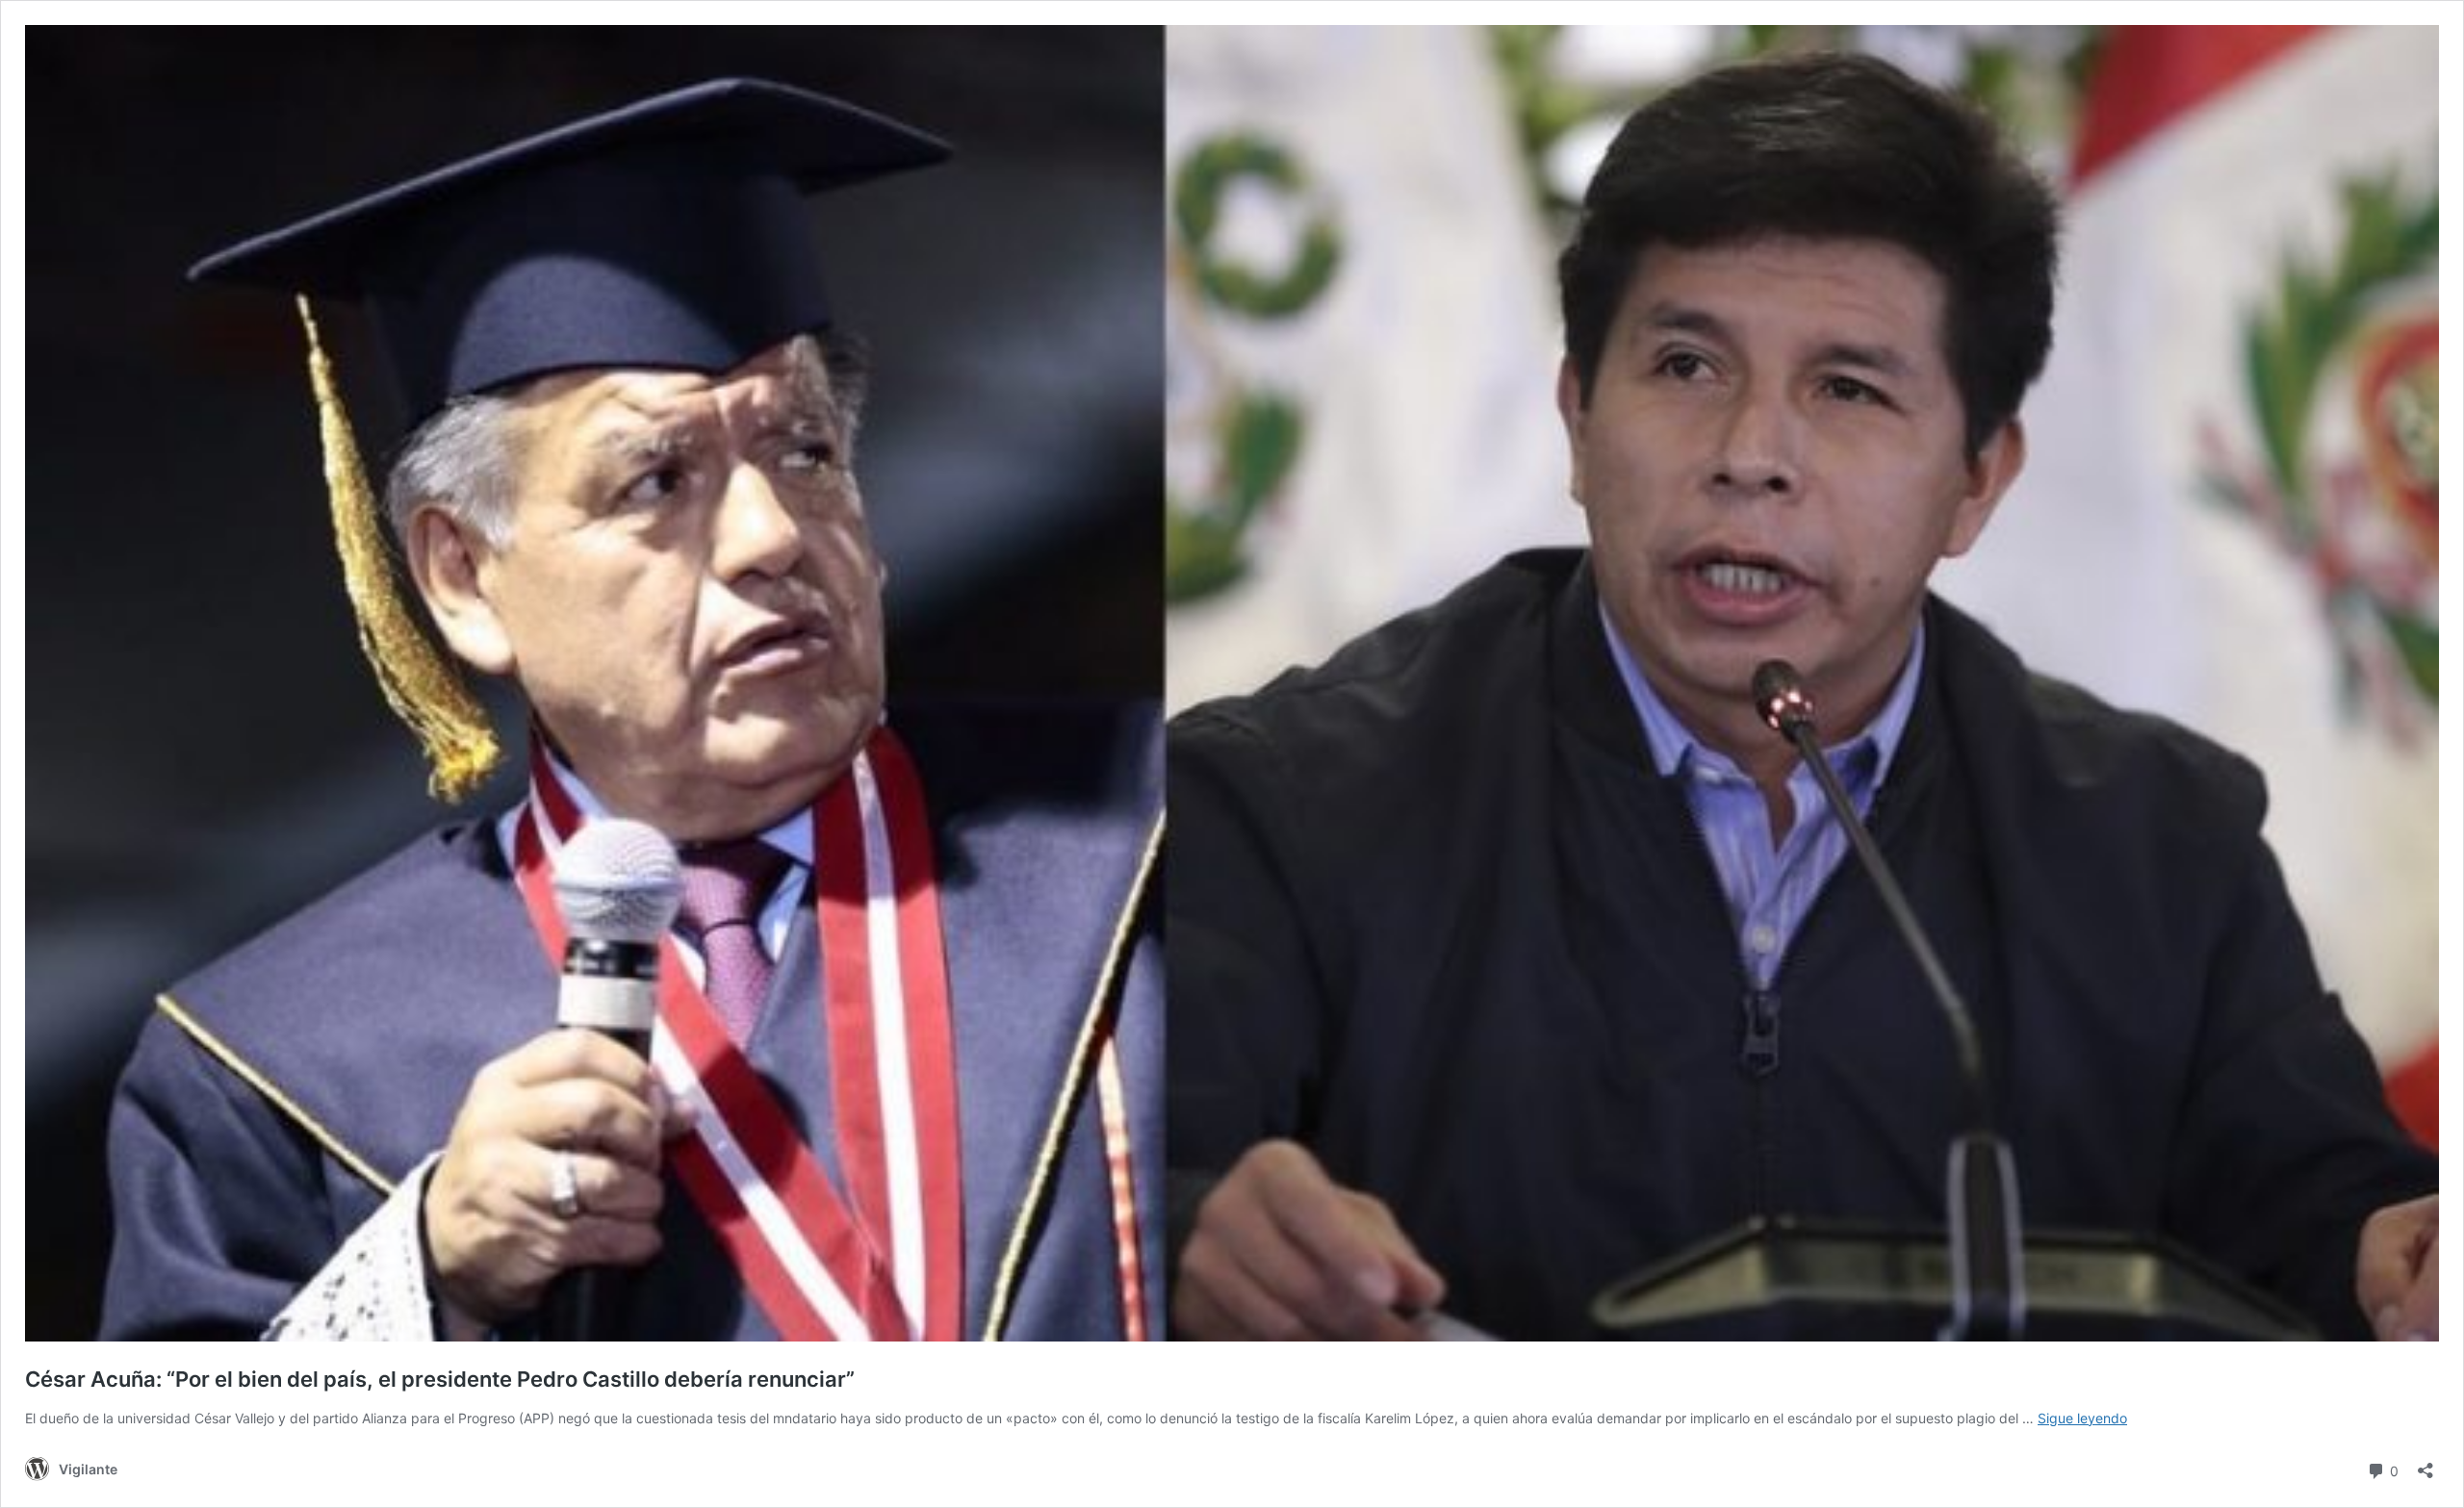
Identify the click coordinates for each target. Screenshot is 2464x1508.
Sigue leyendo (2082, 1418)
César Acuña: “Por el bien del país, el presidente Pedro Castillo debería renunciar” (440, 1379)
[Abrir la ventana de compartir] (2425, 1464)
